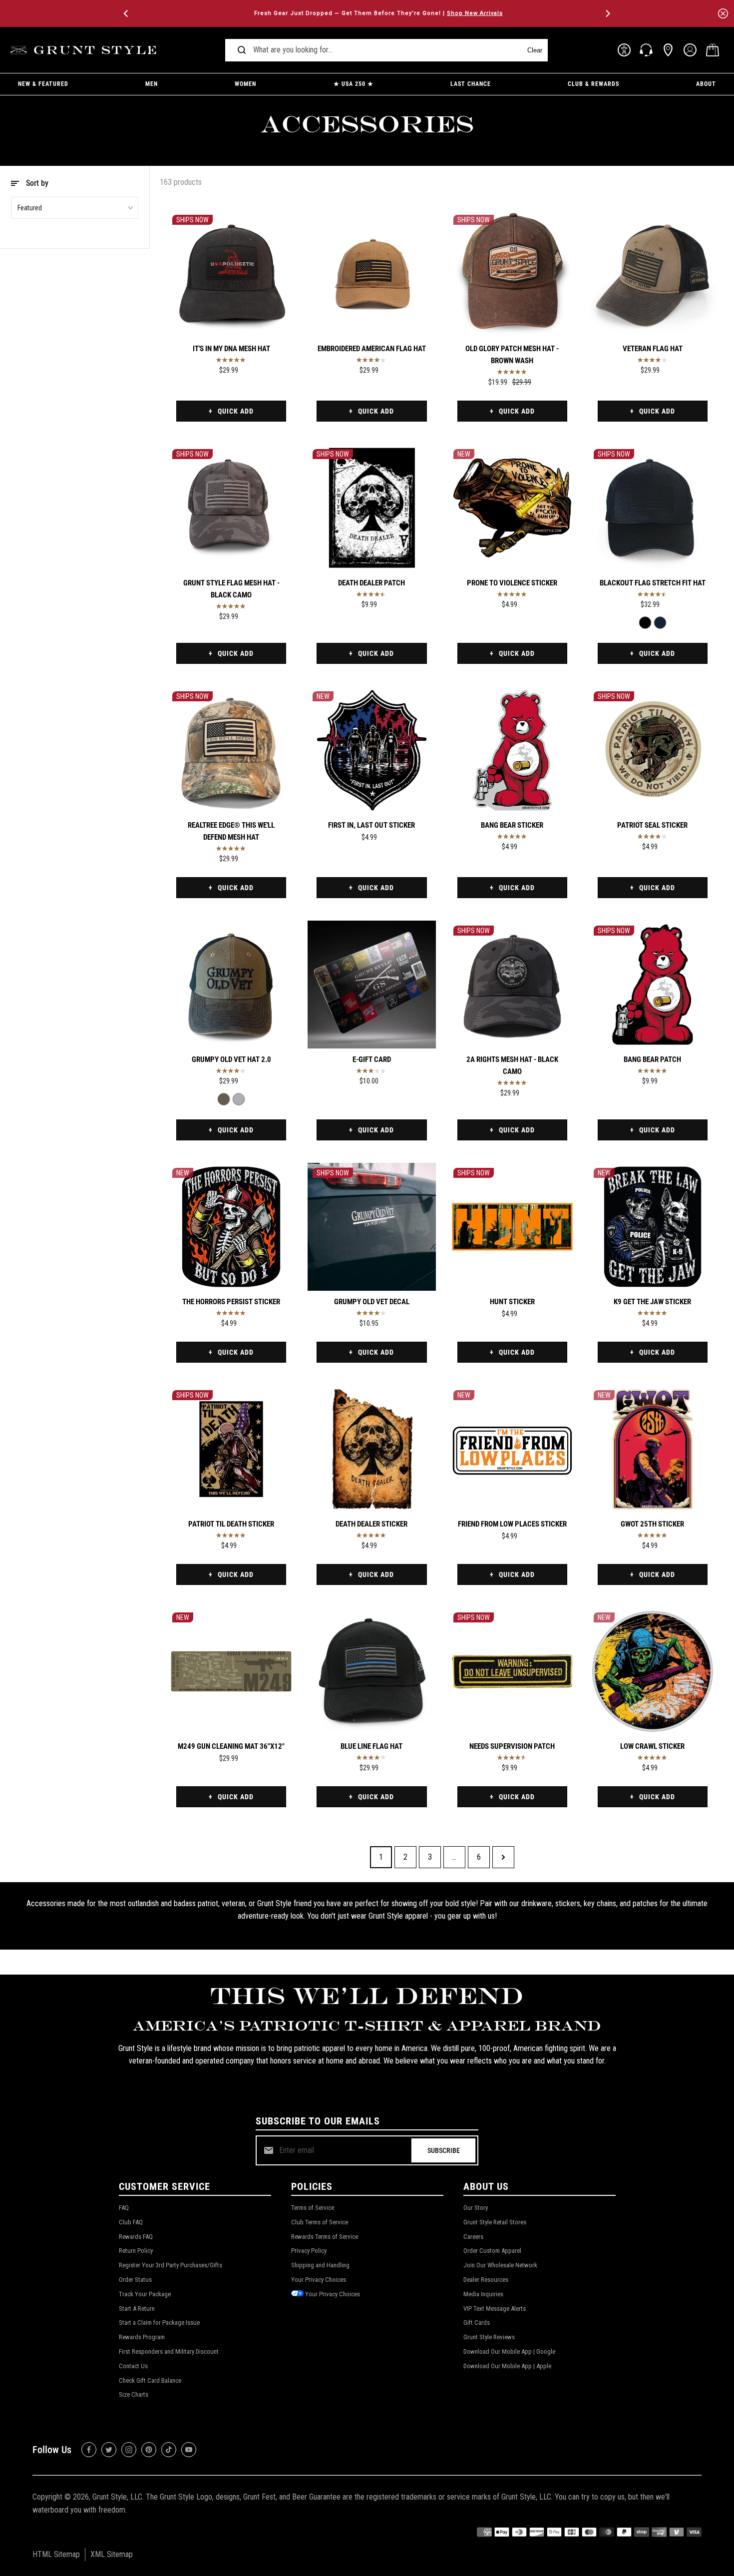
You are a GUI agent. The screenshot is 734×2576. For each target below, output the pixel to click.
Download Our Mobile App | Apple (507, 2366)
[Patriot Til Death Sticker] (231, 1449)
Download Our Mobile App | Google (509, 2351)
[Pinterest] (149, 2450)
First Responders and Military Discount (169, 2351)
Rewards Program (142, 2337)
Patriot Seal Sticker (652, 825)
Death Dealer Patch (371, 583)
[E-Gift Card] (371, 985)
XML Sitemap (112, 2554)
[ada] (624, 50)
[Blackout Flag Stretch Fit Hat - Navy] (660, 623)
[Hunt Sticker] (512, 1227)
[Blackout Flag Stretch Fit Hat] (653, 508)
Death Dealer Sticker (371, 1524)
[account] (690, 50)
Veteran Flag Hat (653, 349)
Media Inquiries (483, 2294)
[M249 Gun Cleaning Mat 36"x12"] (231, 1671)
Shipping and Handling (320, 2265)
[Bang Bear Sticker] (512, 750)
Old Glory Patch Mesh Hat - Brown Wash (512, 355)
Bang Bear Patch (652, 1059)
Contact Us (133, 2366)
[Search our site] (242, 50)
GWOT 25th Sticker (652, 1524)
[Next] (607, 13)
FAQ (124, 2208)
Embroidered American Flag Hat (372, 349)
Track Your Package (145, 2294)
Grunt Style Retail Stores (495, 2222)
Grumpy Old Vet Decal (372, 1302)
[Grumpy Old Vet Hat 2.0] (231, 985)
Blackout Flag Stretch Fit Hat (653, 583)
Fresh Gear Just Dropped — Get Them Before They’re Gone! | (367, 13)
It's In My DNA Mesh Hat (231, 349)
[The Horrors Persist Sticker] (231, 1227)
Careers (473, 2237)
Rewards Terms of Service (325, 2237)
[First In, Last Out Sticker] (371, 750)
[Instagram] (129, 2450)
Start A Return (137, 2309)
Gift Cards (477, 2322)
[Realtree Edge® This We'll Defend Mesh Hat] (231, 750)
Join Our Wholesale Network (500, 2265)
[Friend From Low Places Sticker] (512, 1449)
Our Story (476, 2208)
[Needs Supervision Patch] (512, 1671)
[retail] (668, 50)
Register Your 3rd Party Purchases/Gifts (171, 2265)
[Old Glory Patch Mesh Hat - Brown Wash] (512, 274)
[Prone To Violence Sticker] (512, 508)
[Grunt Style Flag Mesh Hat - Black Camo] (231, 508)
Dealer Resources (486, 2280)
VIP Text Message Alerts (495, 2309)
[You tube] (189, 2450)
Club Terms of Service (320, 2222)
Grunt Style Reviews (489, 2337)
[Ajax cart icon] (713, 50)
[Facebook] (89, 2450)
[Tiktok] (169, 2450)
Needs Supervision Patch (512, 1746)
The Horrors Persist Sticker (231, 1302)
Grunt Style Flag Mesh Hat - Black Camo (231, 589)
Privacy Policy (309, 2251)
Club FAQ (131, 2222)
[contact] (646, 50)
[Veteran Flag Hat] (653, 274)
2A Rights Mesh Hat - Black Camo (512, 1065)
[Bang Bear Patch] (653, 985)
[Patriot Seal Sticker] (653, 750)
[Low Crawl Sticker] (653, 1671)
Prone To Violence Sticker (512, 583)
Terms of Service (313, 2208)
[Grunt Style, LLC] (85, 50)
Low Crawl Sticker (652, 1746)
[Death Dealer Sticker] (371, 1449)
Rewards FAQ (136, 2237)
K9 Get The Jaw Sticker (652, 1302)
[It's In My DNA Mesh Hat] (231, 274)
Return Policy (136, 2251)
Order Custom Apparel (492, 2251)
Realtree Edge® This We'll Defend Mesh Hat (231, 831)
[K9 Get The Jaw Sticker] (653, 1227)
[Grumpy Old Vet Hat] (239, 1099)
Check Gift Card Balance (150, 2380)
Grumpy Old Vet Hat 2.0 (231, 1059)
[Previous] (127, 13)
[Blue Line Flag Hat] (371, 1671)
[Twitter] (109, 2450)
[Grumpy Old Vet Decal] (371, 1227)
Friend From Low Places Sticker (512, 1524)
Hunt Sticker (512, 1302)
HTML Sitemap (56, 2554)
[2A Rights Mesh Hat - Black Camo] (512, 985)
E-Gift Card (372, 1059)
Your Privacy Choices (319, 2280)
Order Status (135, 2280)
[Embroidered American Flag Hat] (371, 274)
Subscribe (444, 2150)
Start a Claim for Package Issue (159, 2322)
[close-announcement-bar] (723, 13)
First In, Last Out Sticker (371, 825)
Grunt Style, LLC (117, 2497)
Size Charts (134, 2394)
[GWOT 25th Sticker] (653, 1449)
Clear (535, 50)
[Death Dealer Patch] (371, 508)
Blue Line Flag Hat (371, 1746)
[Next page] (503, 1857)
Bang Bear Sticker (512, 825)
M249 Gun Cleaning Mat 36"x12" (231, 1746)
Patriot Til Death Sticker (231, 1524)
